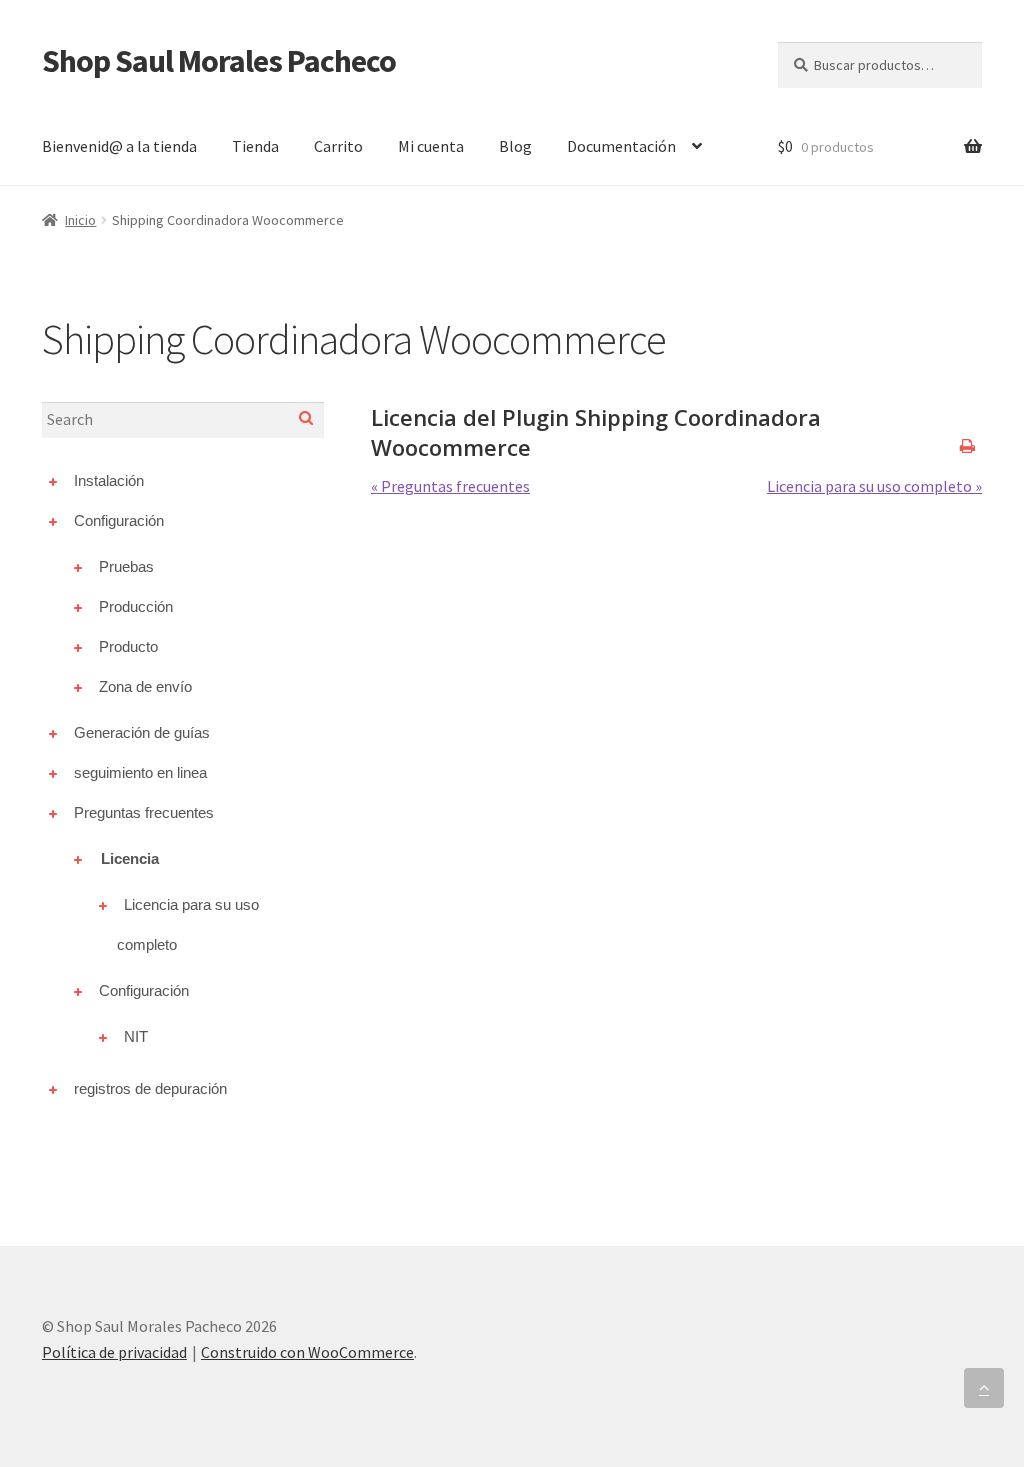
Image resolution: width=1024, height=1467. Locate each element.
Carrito (338, 146)
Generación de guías (142, 732)
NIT (136, 1036)
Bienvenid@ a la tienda (119, 146)
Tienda (255, 146)
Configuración (119, 520)
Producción (136, 606)
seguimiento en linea (140, 772)
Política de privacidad (114, 1352)
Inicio (80, 220)
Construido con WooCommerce (307, 1352)
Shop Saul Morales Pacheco (219, 61)
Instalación (109, 480)
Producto (128, 646)
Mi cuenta (431, 146)
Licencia (130, 858)
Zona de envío (145, 686)
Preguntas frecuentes (144, 812)
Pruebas (126, 566)
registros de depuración (150, 1088)
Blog (515, 146)
